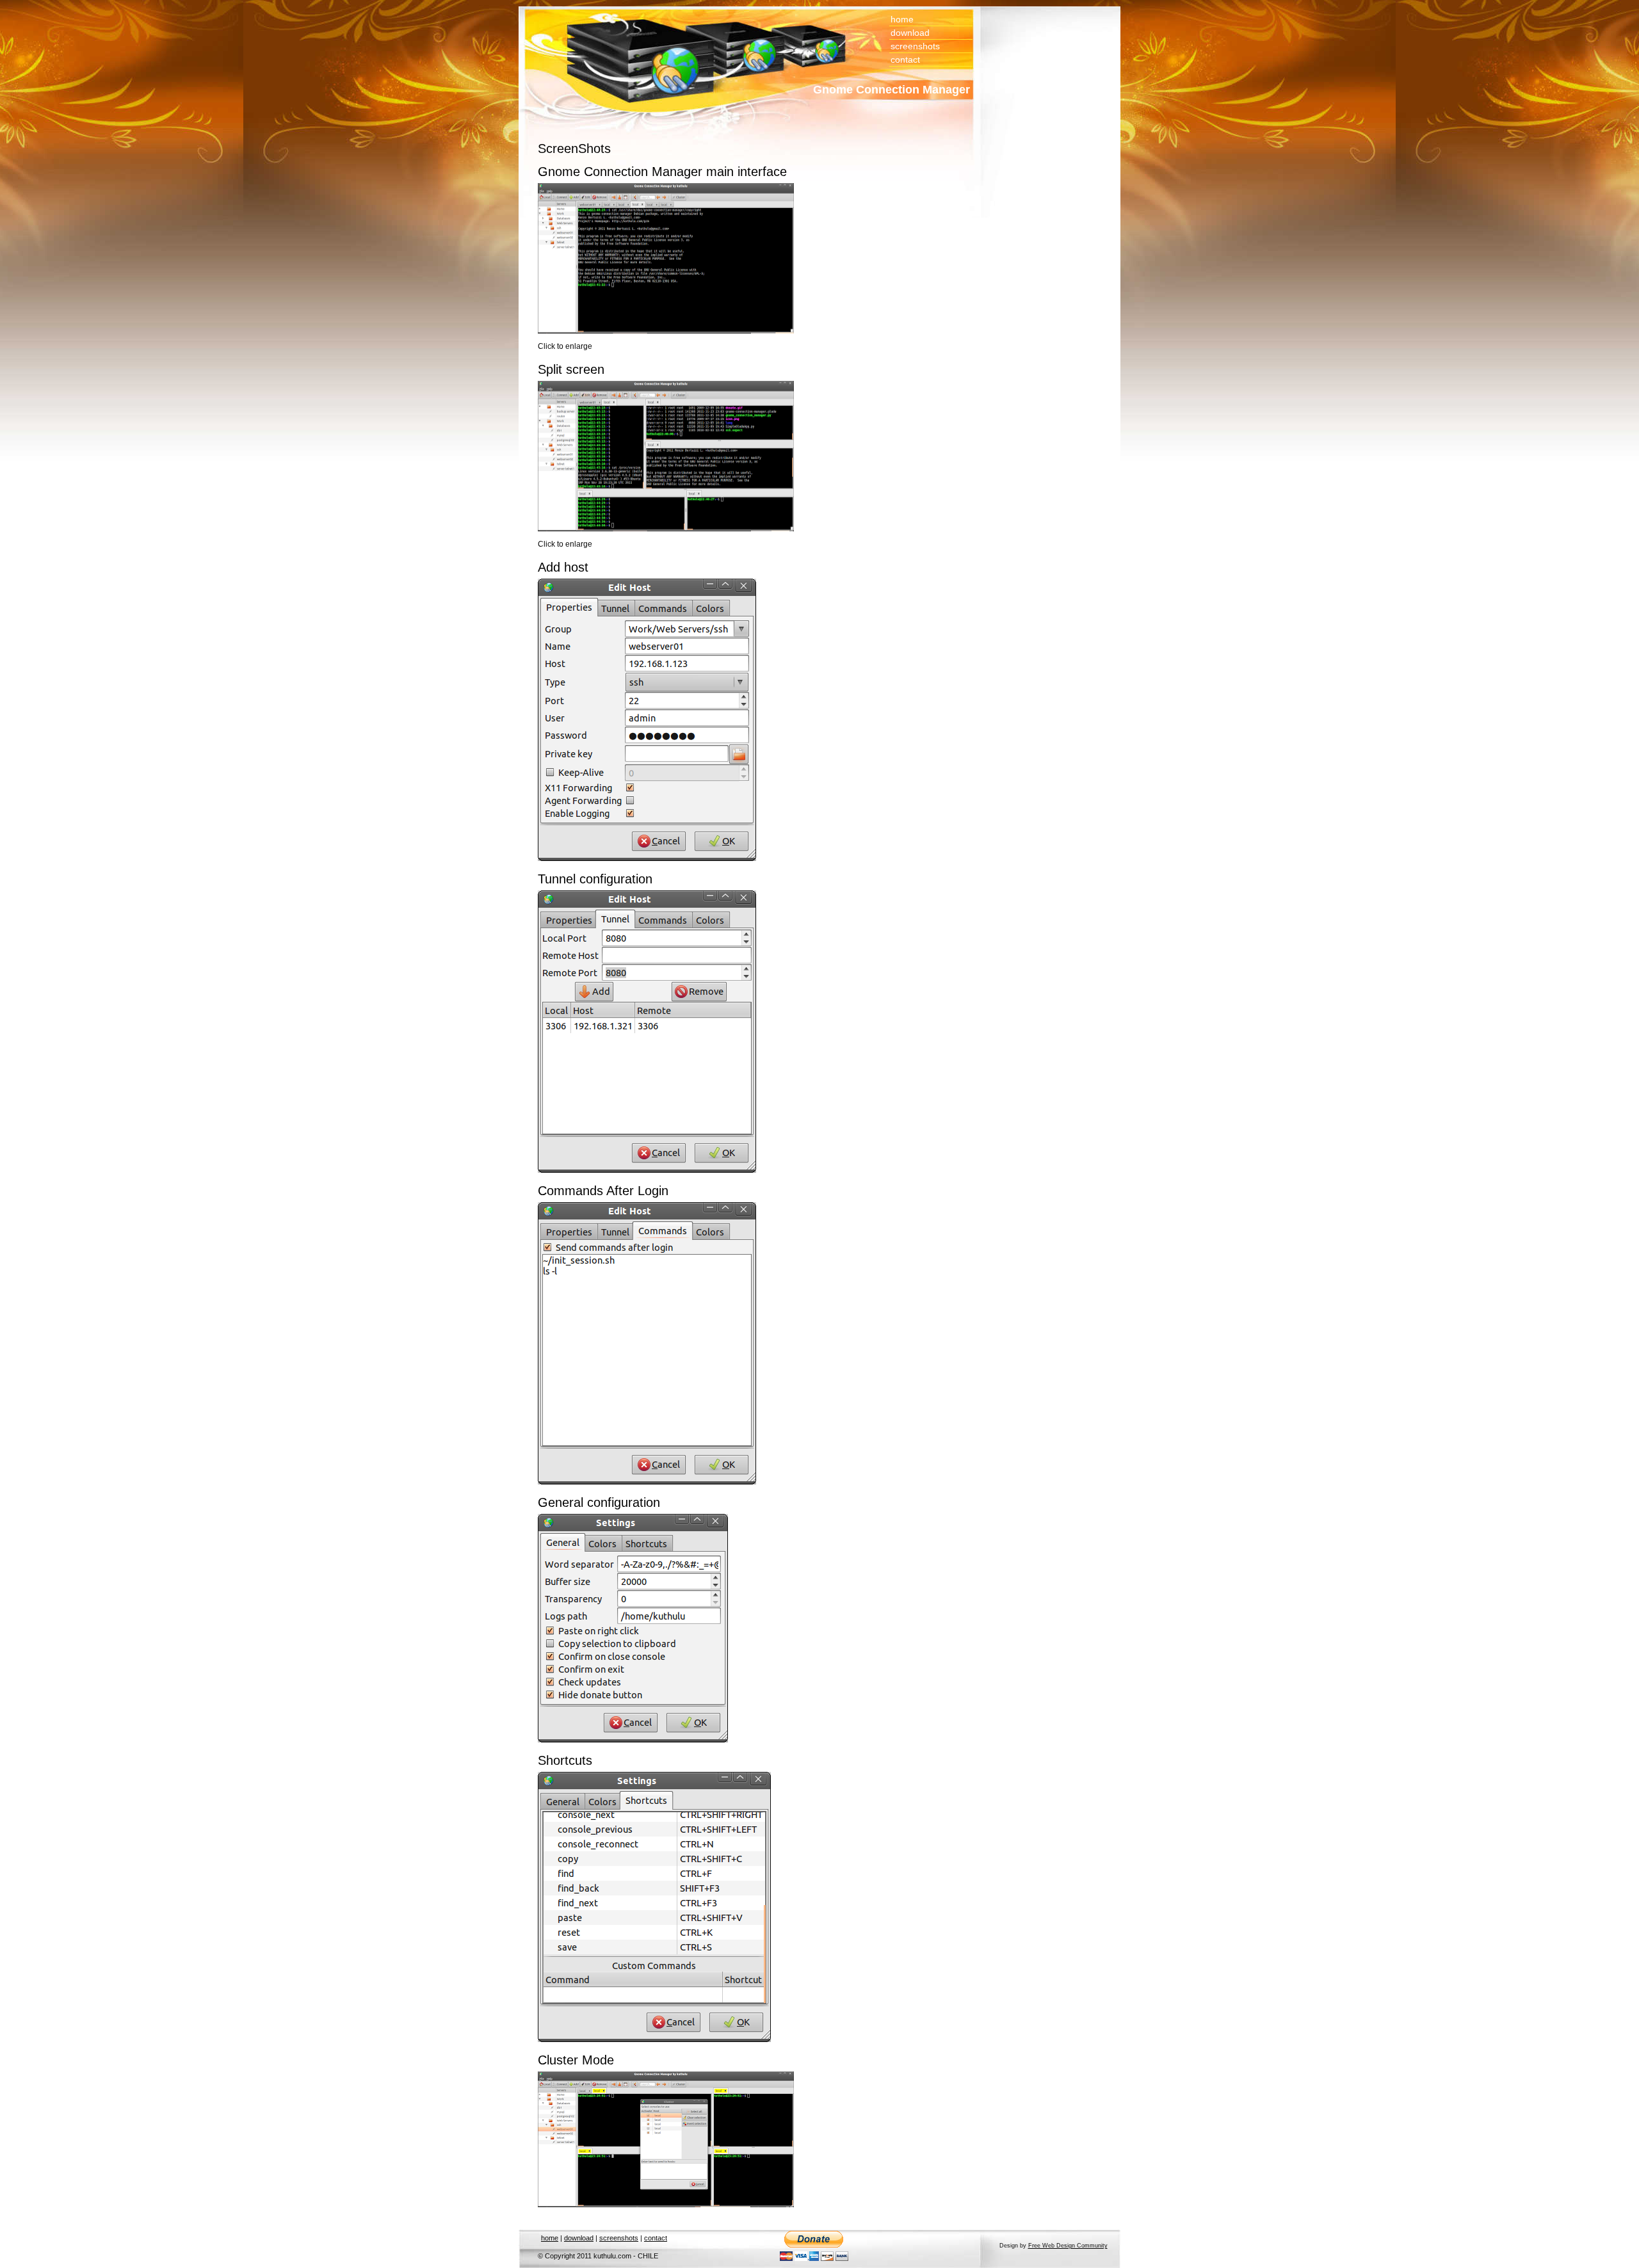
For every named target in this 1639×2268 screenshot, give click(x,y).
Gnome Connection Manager (892, 90)
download (910, 33)
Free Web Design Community (1068, 2246)
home (902, 19)
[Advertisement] (1031, 93)
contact (905, 60)
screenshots (915, 46)
